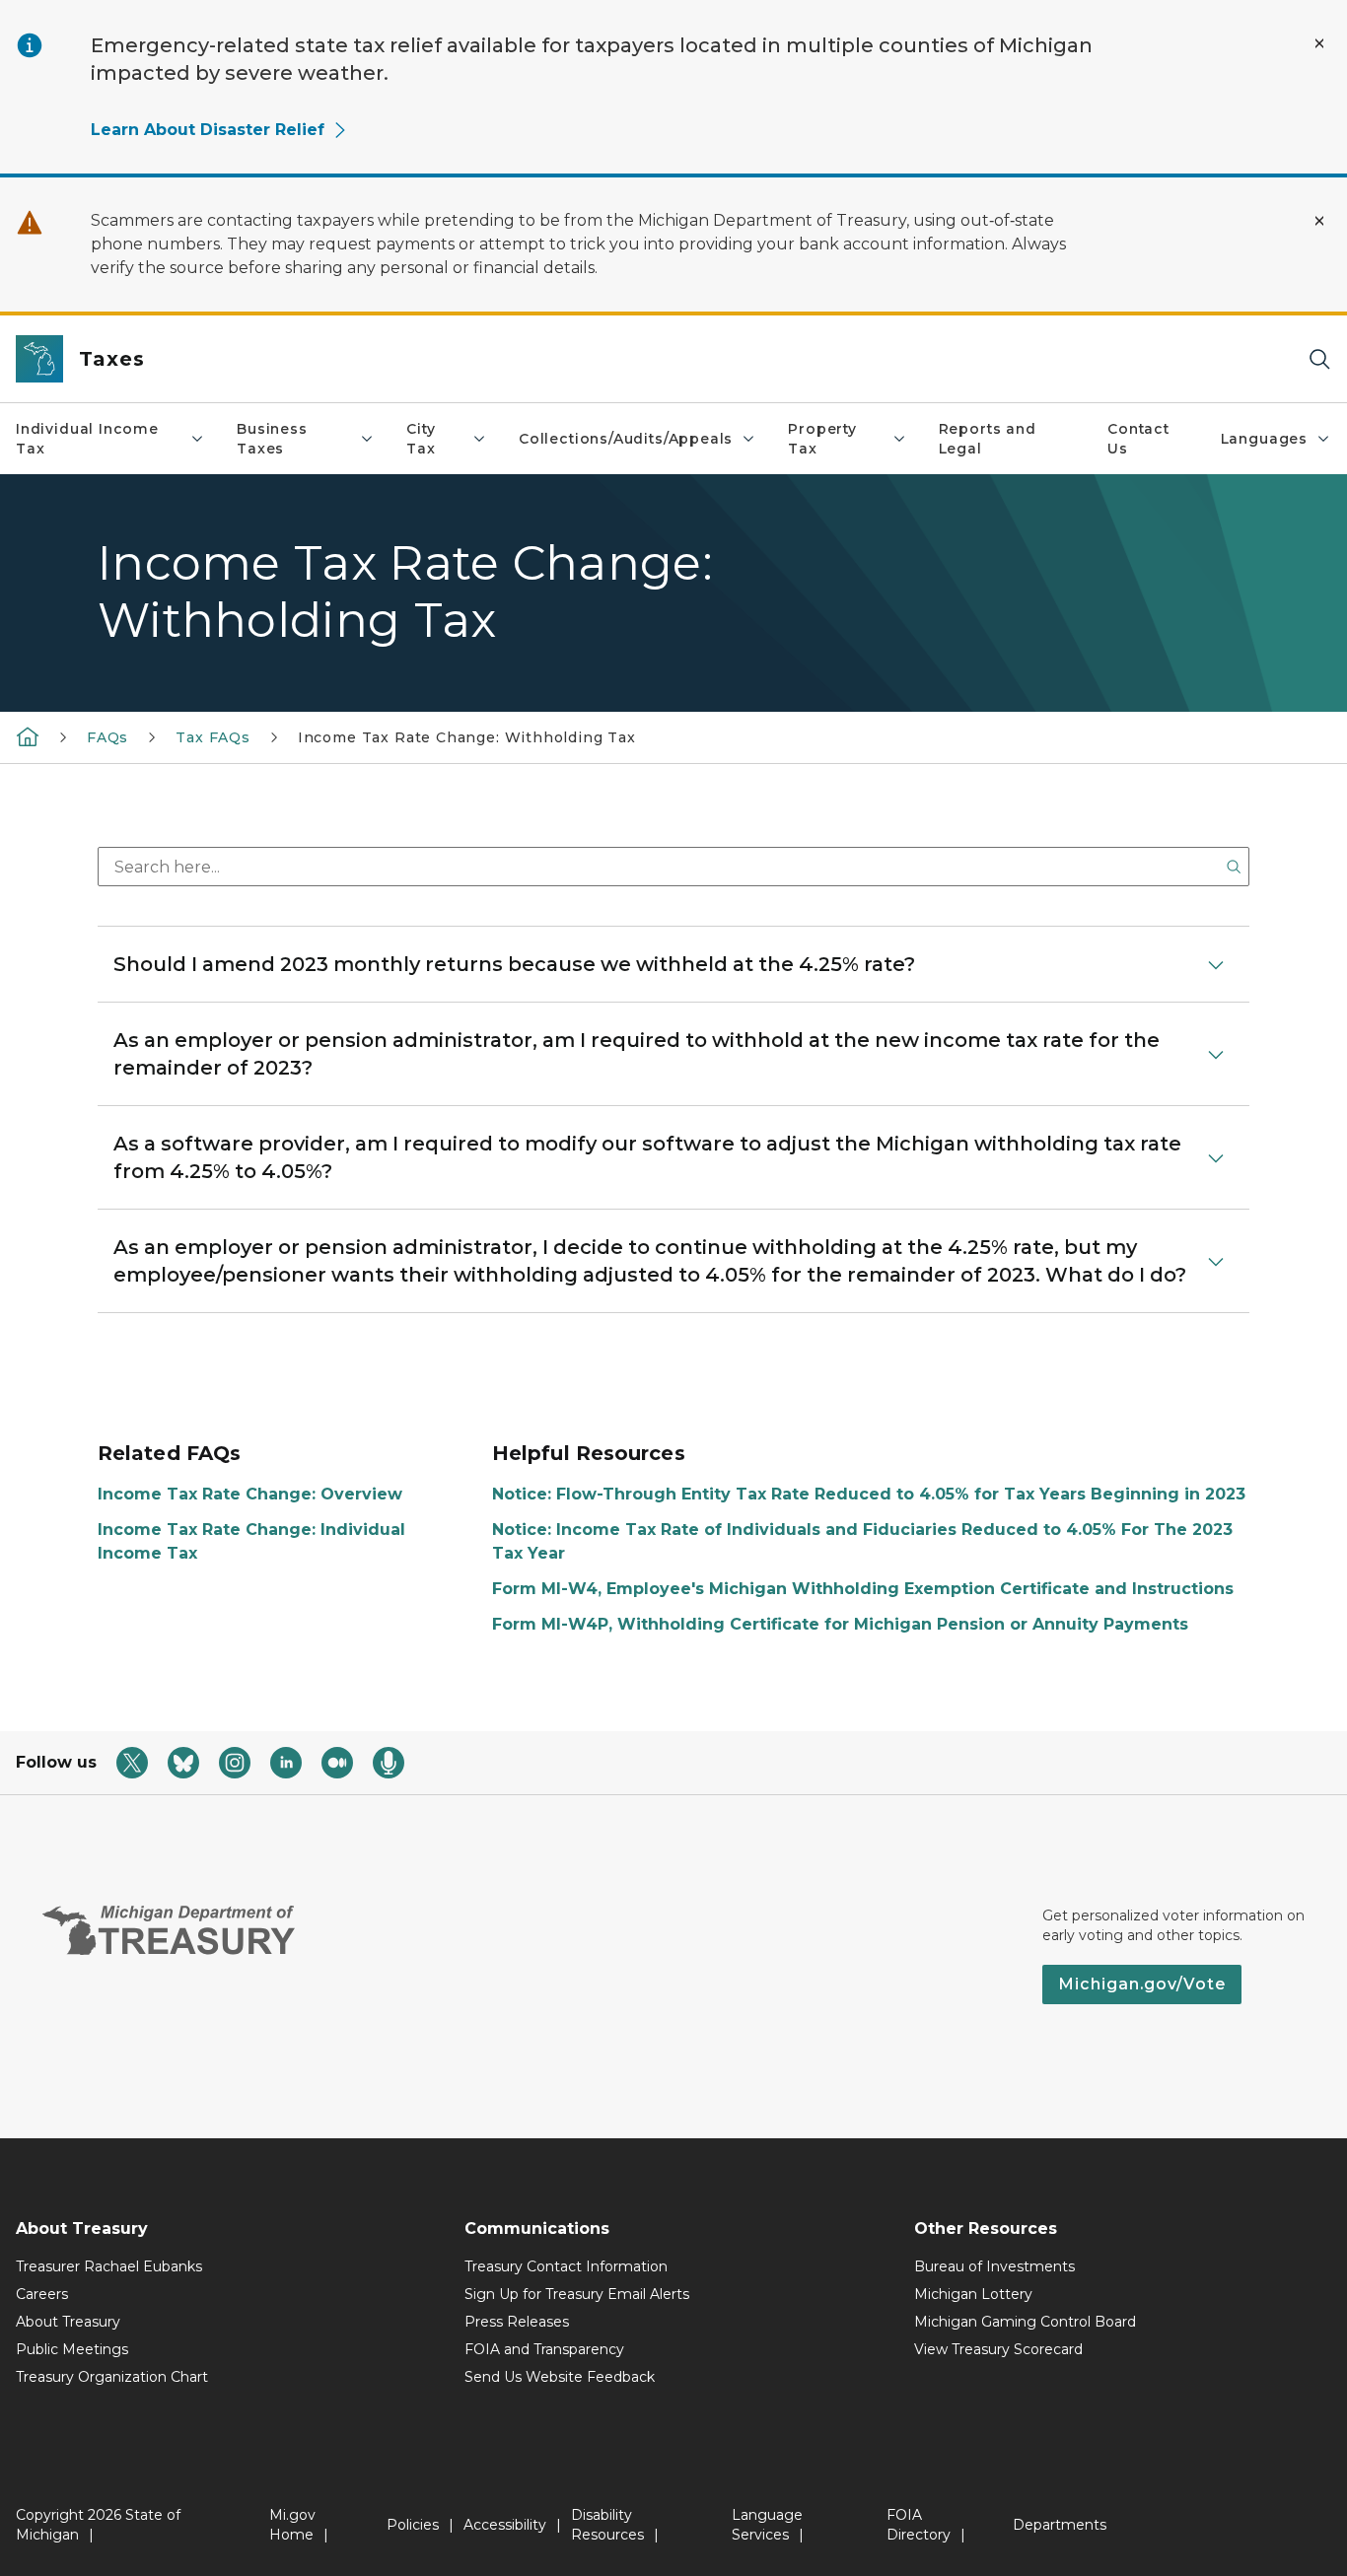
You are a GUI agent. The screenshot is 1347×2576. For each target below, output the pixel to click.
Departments (1060, 2525)
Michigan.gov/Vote (1142, 1984)
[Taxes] (28, 736)
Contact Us (1138, 439)
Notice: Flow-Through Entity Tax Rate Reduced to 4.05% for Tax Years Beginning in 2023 (869, 1494)
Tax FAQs (213, 737)
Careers (42, 2294)
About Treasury (68, 2322)
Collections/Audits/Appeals (626, 439)
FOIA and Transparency (544, 2349)
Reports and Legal (988, 439)
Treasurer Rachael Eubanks (109, 2266)
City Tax (421, 439)
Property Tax (822, 439)
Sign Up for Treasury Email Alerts (577, 2294)
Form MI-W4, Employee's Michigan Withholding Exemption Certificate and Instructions (863, 1589)
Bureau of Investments (994, 2266)
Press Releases (517, 2322)
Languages (1264, 439)
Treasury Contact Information (566, 2266)
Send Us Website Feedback (560, 2377)
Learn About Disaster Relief (208, 130)
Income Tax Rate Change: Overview (250, 1494)
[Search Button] (1234, 867)
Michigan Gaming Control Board (1025, 2322)
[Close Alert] (1319, 43)
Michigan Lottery (973, 2294)
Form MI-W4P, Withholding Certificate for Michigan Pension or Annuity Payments (840, 1624)
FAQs (107, 737)
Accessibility (505, 2525)
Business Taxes (272, 439)
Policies (413, 2525)
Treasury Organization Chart (112, 2377)
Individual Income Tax (87, 439)
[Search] (1319, 359)
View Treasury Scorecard (998, 2349)
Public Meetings (72, 2349)
